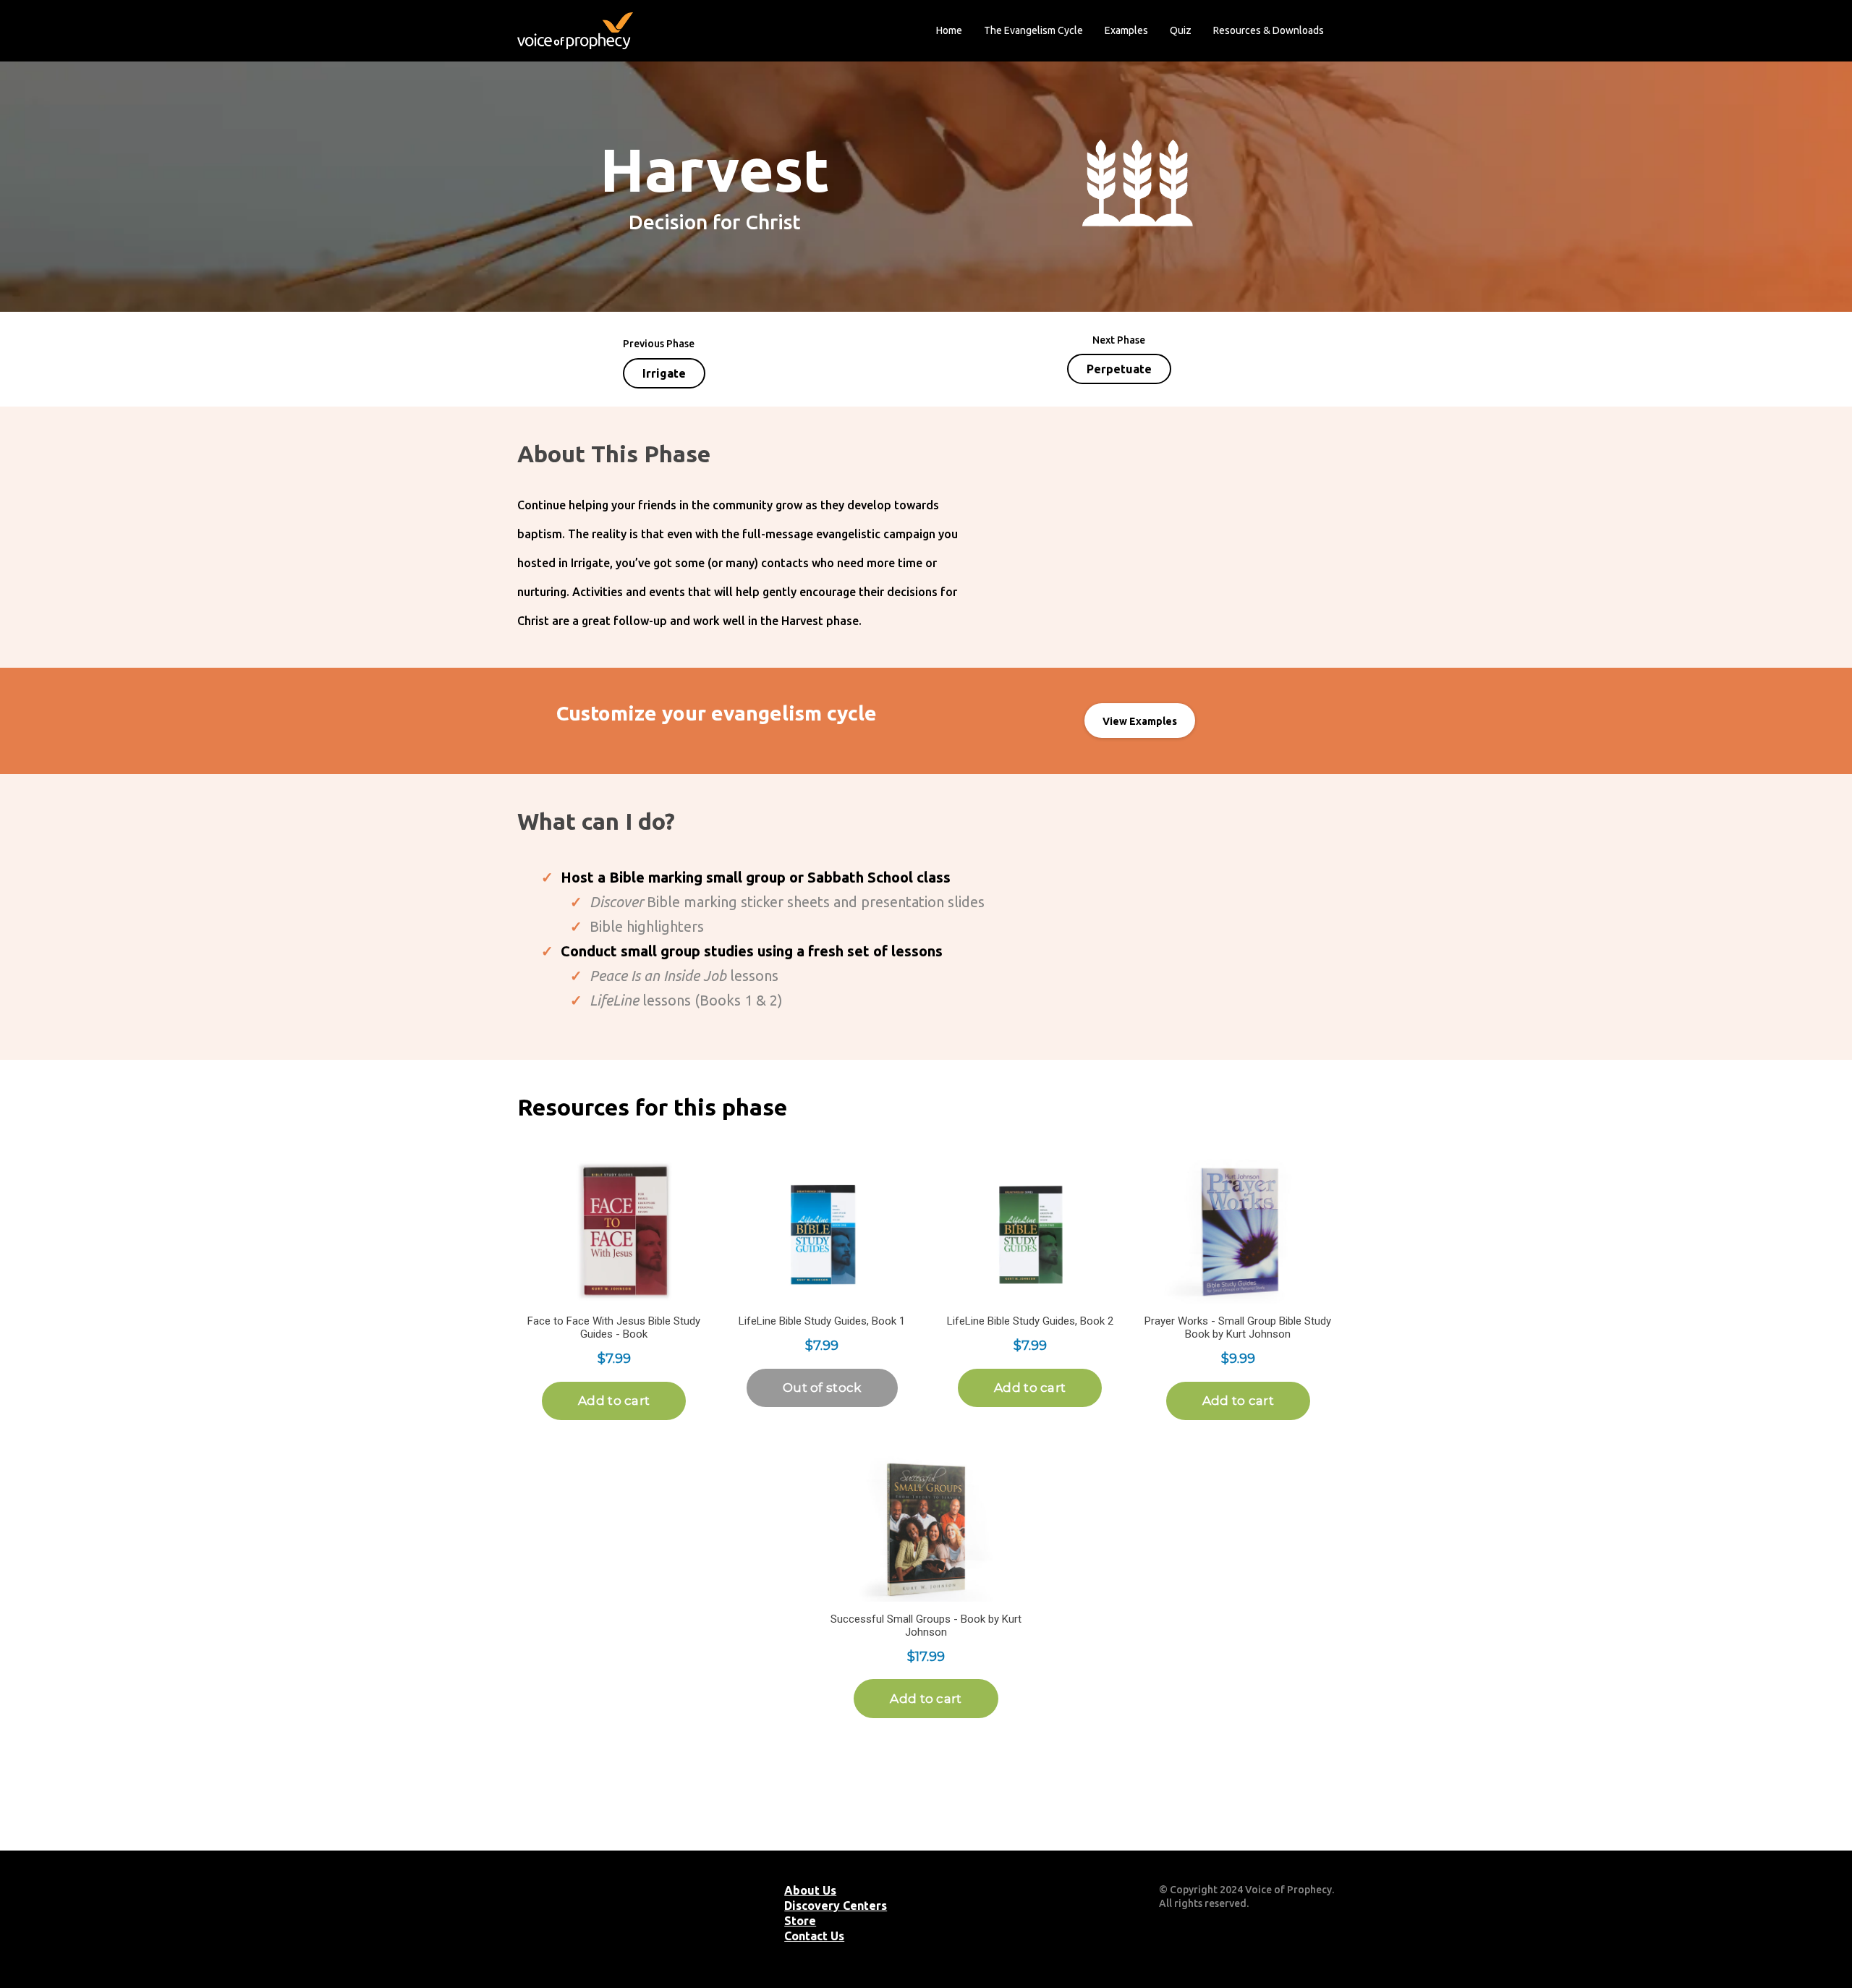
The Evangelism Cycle (1033, 30)
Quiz (1181, 30)
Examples (1126, 30)
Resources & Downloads (1269, 30)
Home (949, 30)
